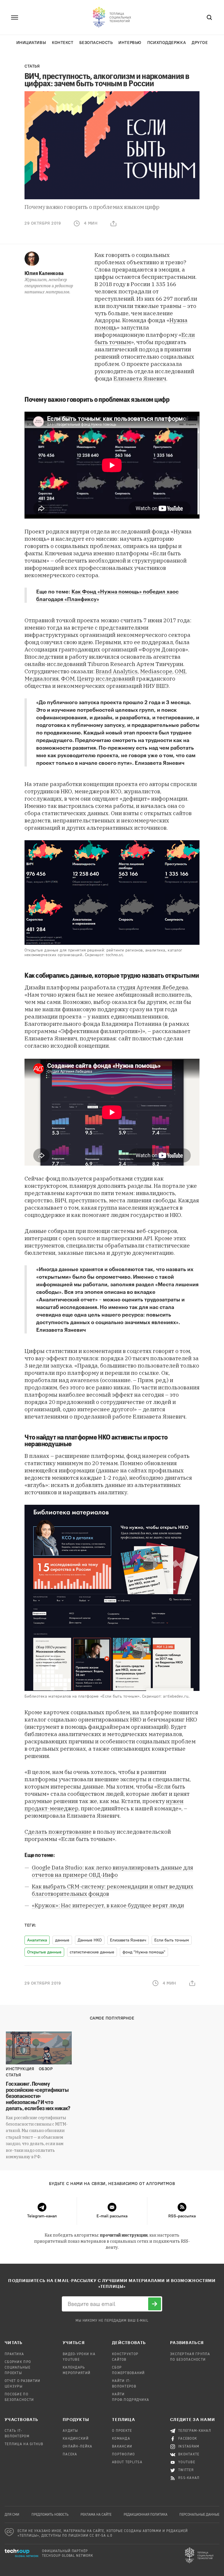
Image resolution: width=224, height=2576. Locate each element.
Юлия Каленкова (44, 273)
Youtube (187, 2462)
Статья (32, 66)
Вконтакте (189, 2455)
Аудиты (70, 2431)
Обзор (46, 2069)
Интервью (130, 43)
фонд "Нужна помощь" (144, 1952)
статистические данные (92, 1952)
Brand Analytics (117, 671)
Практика (14, 2354)
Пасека (70, 2455)
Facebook (188, 2439)
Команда (121, 2439)
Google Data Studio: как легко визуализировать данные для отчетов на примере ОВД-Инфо (112, 1871)
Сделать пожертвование (58, 1832)
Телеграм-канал (195, 2431)
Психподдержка (167, 43)
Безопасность (96, 43)
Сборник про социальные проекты (18, 2368)
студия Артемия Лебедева (153, 987)
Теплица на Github (24, 2444)
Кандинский (76, 2439)
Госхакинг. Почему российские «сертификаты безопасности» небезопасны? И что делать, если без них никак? (38, 2096)
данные (62, 1940)
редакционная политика (146, 2515)
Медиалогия (42, 679)
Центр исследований (106, 679)
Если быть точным (172, 1940)
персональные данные (199, 2515)
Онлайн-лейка (77, 2447)
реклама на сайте (96, 2515)
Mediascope (156, 671)
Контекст (63, 43)
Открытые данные (44, 1952)
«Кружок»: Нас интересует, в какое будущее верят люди (108, 1905)
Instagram (189, 2447)
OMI (180, 671)
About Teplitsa (127, 2462)
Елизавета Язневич (140, 378)
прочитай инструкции (124, 2235)
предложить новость (50, 2515)
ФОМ (68, 679)
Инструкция (20, 2069)
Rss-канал (189, 2478)
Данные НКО (90, 1940)
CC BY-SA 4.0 (101, 2536)
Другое (200, 43)
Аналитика (37, 1940)
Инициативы (31, 43)
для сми (12, 2515)
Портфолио (124, 2455)
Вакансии (122, 2447)
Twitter (186, 2470)
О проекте (122, 2431)
